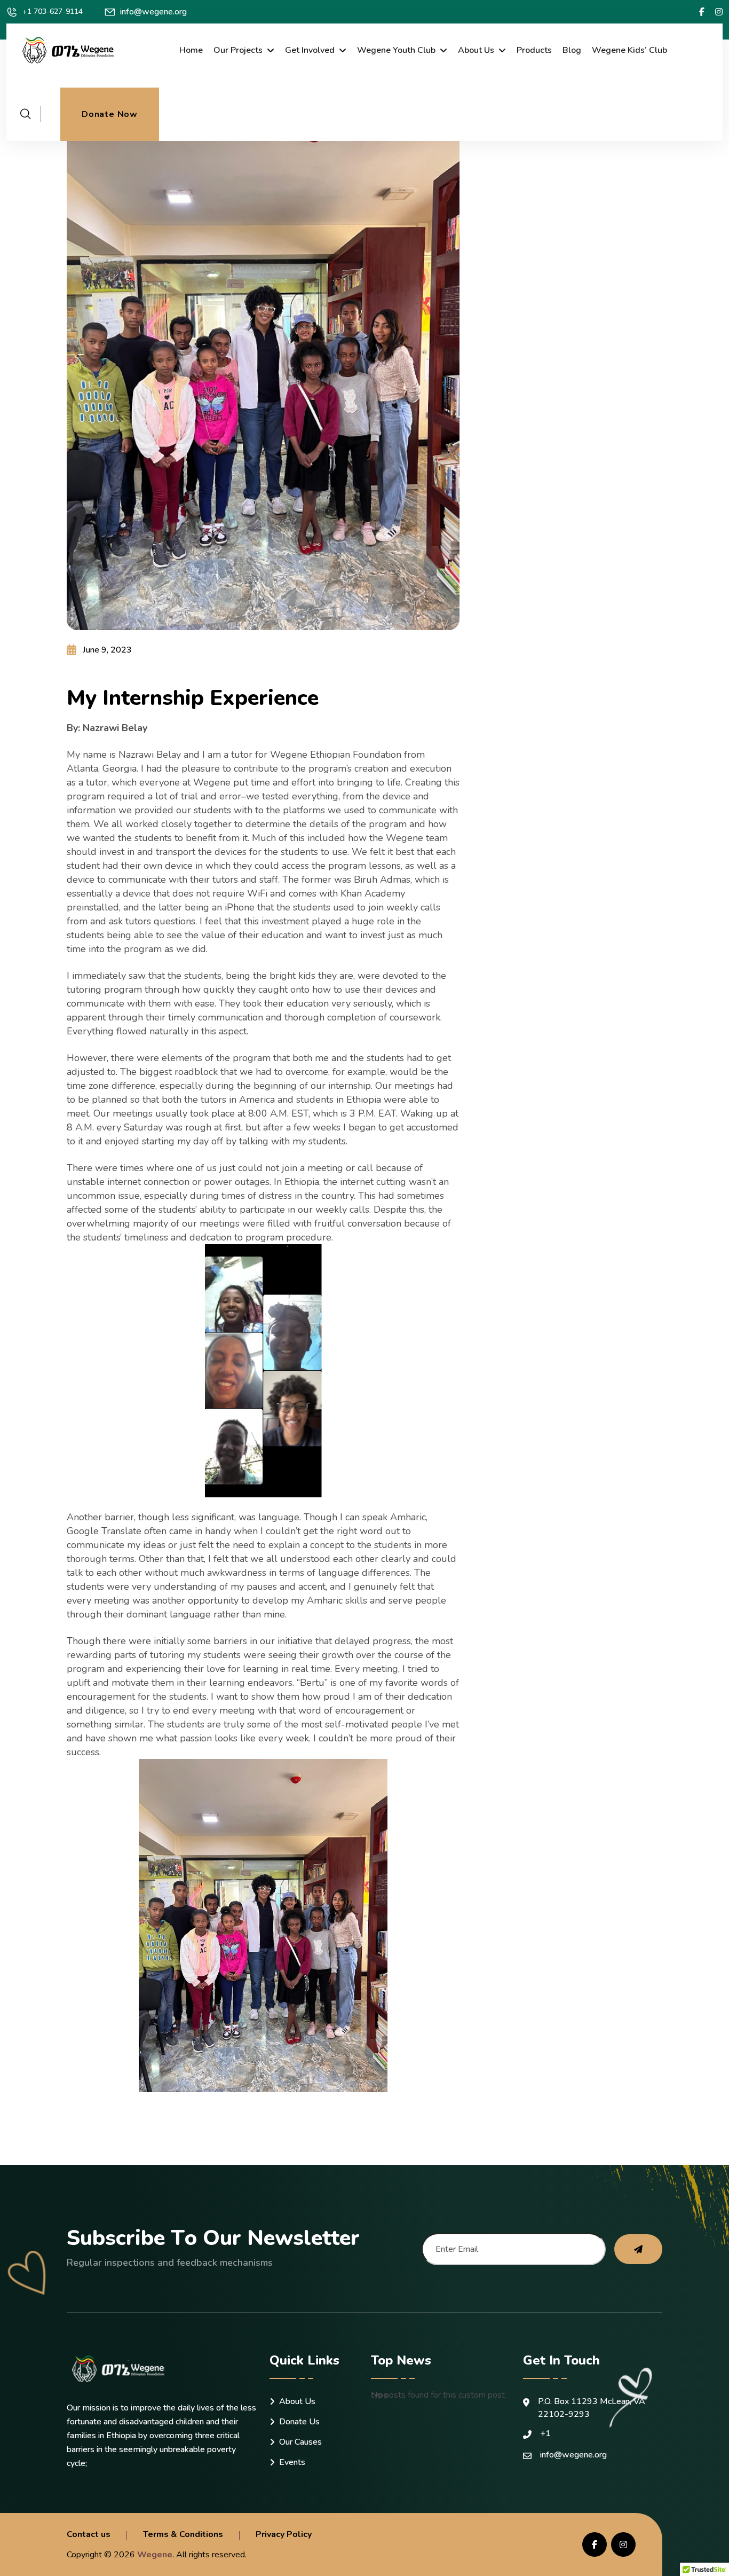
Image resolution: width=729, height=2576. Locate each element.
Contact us (89, 2534)
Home (191, 50)
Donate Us (299, 2422)
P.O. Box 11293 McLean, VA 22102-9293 (592, 2408)
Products (534, 50)
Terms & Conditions (183, 2534)
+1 (545, 2433)
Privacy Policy (284, 2534)
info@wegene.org (153, 12)
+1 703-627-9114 (53, 11)
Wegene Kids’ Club (629, 50)
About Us (476, 50)
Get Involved (310, 50)
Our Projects (238, 50)
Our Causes (300, 2442)
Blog (572, 50)
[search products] (26, 114)
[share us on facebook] (702, 12)
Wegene (155, 2555)
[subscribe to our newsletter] (638, 2249)
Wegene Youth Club (396, 50)
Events (292, 2462)
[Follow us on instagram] (719, 12)
